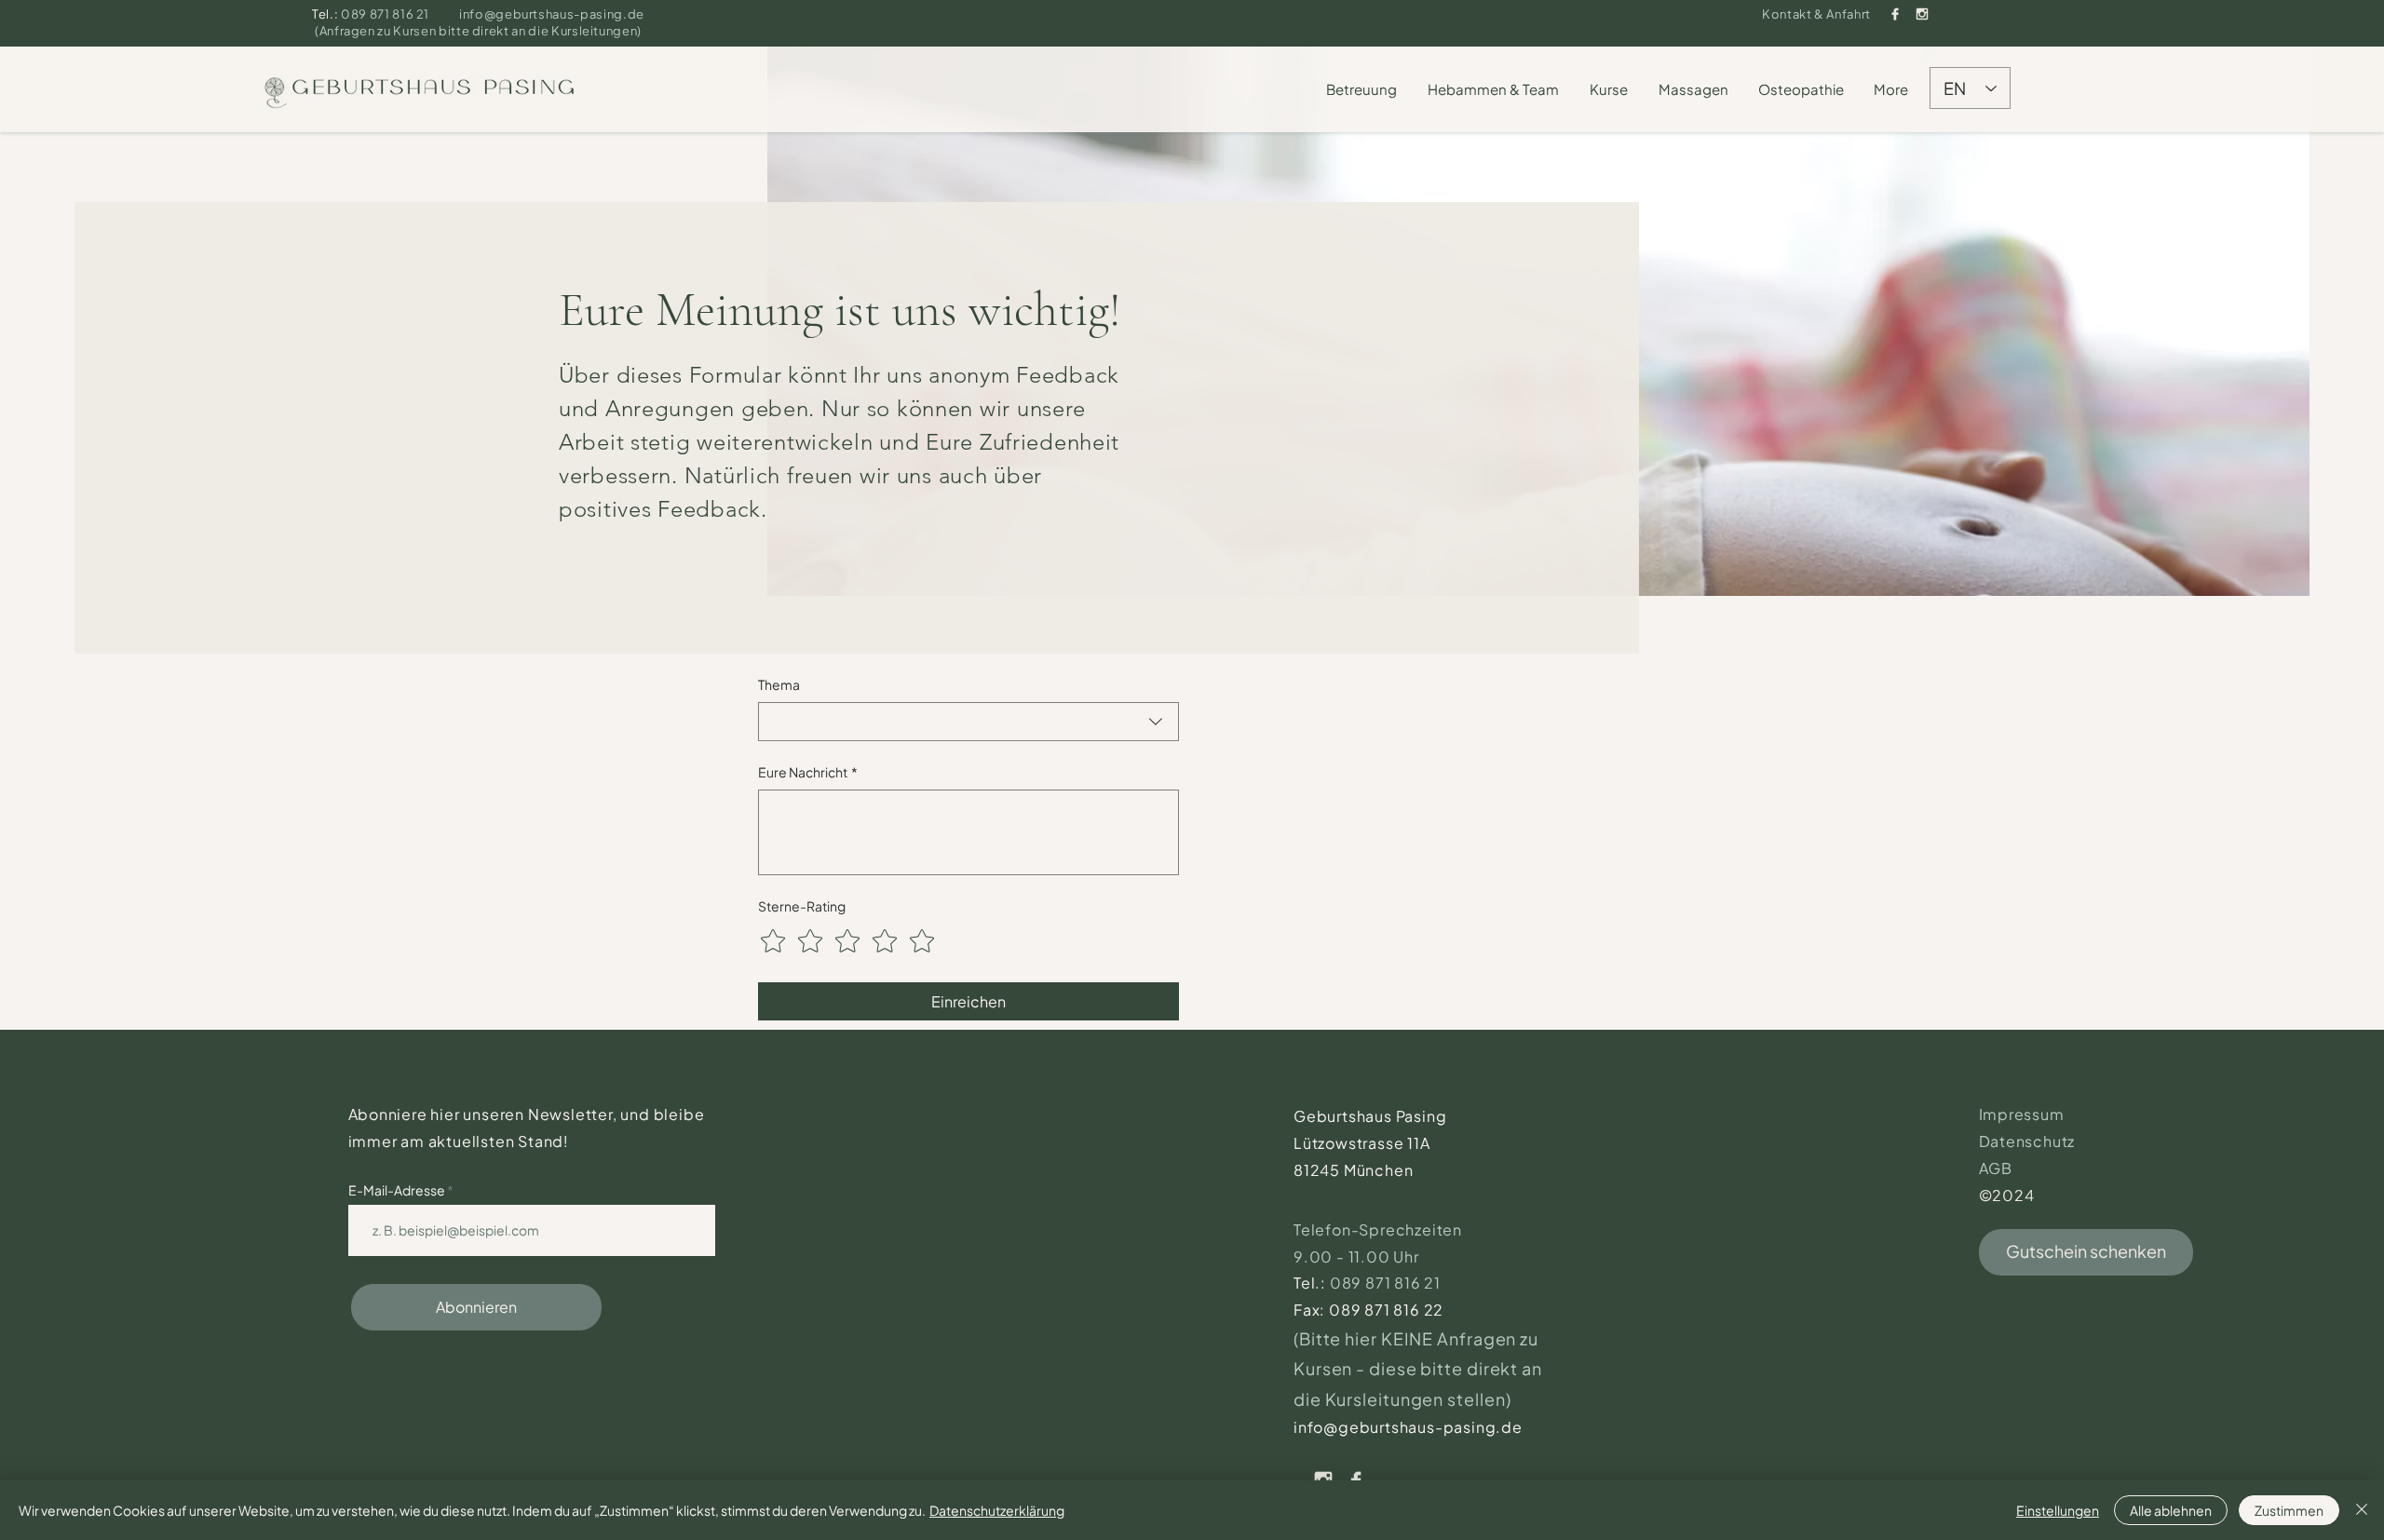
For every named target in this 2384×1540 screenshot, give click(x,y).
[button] (1362, 89)
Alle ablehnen (2171, 1510)
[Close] (2362, 1510)
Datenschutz (2027, 1141)
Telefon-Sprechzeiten (1380, 1229)
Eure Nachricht (808, 772)
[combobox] (968, 722)
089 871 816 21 (386, 14)
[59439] (1895, 14)
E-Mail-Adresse (398, 1190)
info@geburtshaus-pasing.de (552, 14)
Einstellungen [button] (2058, 1510)
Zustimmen (2289, 1510)
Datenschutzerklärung (997, 1510)
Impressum (2022, 1114)
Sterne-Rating (802, 906)
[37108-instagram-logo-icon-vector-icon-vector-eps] (1922, 14)
